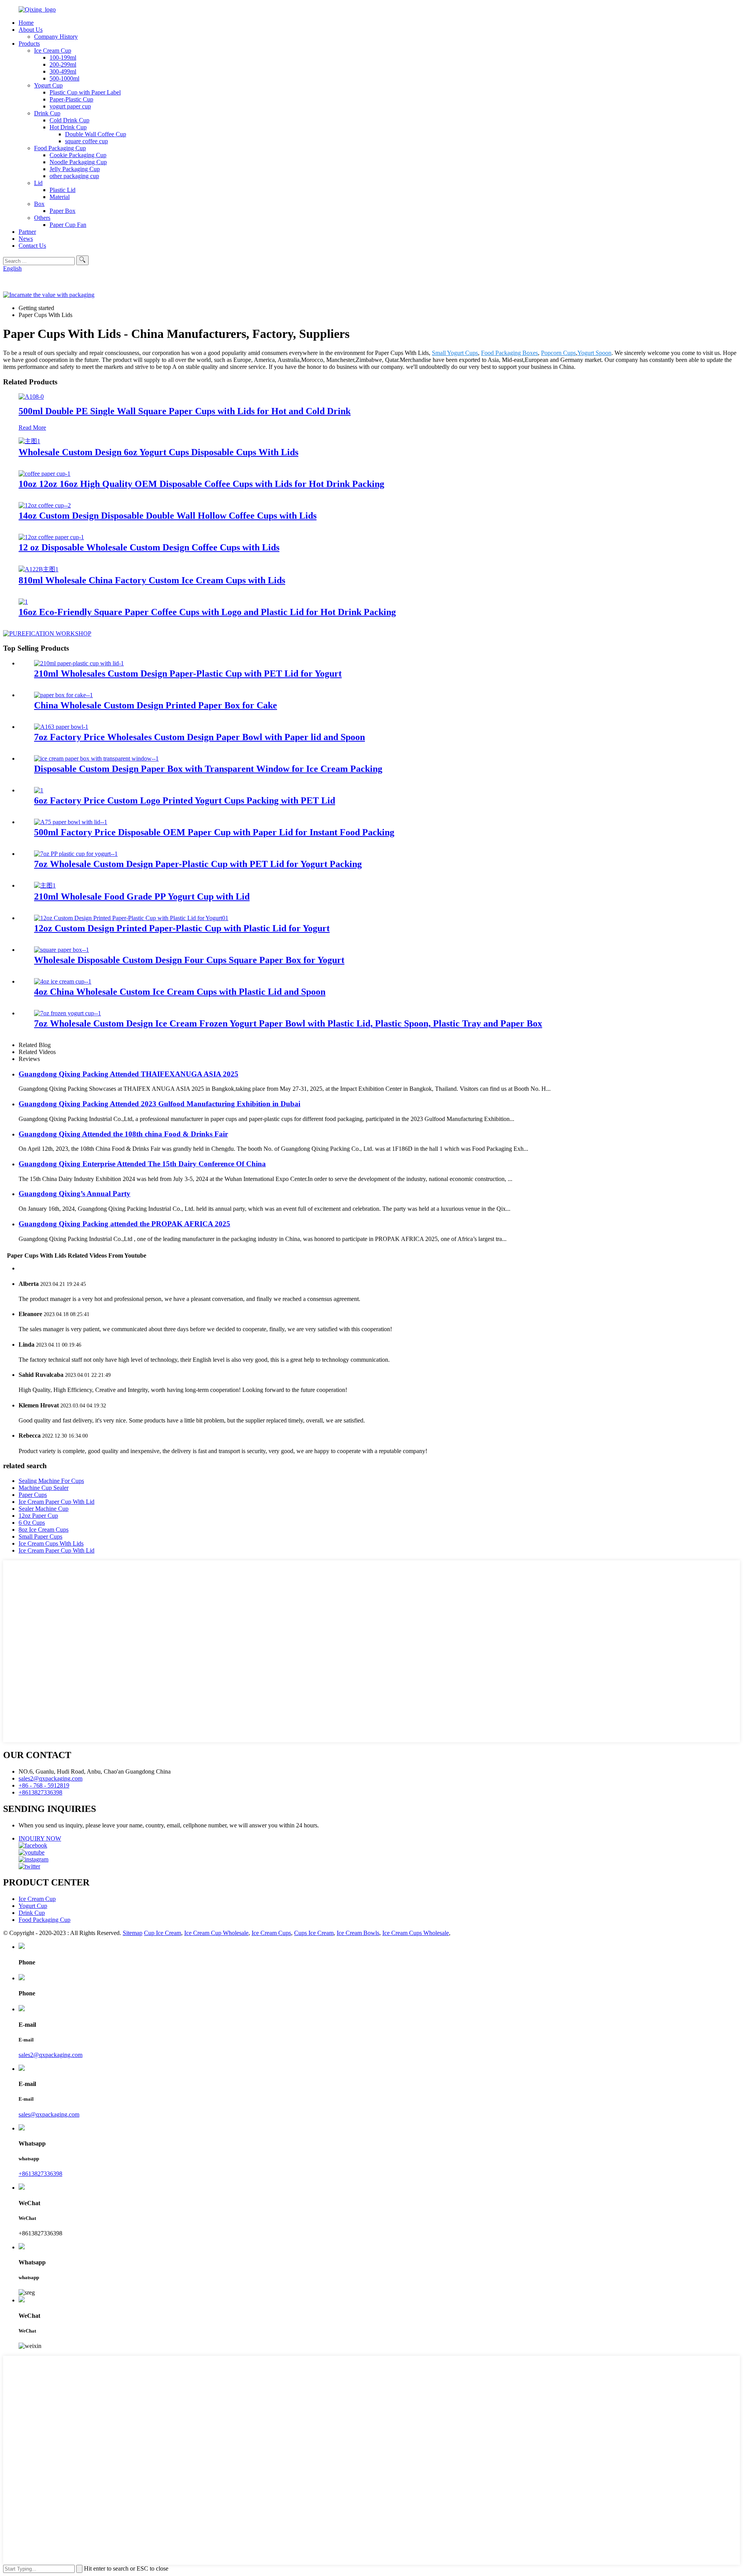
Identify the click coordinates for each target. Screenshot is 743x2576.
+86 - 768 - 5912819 (44, 1785)
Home (26, 23)
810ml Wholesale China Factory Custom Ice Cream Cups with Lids (152, 580)
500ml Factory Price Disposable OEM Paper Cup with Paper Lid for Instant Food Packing (214, 832)
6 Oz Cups (32, 1523)
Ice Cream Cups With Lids (51, 1543)
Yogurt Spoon (594, 353)
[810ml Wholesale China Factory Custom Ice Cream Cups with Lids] (39, 569)
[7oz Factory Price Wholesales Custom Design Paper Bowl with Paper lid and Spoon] (61, 727)
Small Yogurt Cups (455, 353)
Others (42, 218)
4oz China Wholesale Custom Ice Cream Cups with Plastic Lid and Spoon (180, 992)
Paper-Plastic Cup (71, 99)
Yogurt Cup (48, 85)
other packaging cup (74, 176)
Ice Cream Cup (53, 51)
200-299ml (63, 64)
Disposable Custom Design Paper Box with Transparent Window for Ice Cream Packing (208, 769)
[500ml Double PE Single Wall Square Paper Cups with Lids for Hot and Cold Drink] (31, 397)
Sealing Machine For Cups (51, 1481)
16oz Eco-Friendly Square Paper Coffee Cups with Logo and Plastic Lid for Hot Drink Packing (207, 612)
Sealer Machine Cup (44, 1509)
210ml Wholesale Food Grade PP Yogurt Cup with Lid (142, 896)
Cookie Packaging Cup (78, 155)
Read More (32, 428)
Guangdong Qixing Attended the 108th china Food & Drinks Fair (123, 1134)
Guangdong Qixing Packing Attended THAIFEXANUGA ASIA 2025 (128, 1074)
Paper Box (62, 211)
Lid (38, 183)
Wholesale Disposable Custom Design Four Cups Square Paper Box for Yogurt (189, 960)
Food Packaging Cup (60, 148)
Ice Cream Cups (271, 1933)
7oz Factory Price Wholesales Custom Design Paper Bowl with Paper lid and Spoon (199, 737)
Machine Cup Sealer (44, 1488)
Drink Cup (47, 113)
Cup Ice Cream (163, 1933)
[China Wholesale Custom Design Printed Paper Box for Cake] (63, 695)
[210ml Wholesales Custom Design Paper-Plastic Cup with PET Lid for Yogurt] (79, 663)
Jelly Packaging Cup (75, 169)
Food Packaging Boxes (509, 353)
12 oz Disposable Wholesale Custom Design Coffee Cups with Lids (149, 547)
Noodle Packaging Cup (78, 162)
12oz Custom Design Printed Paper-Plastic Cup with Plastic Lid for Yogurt (182, 928)
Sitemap (133, 1933)
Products (29, 44)
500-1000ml (64, 78)
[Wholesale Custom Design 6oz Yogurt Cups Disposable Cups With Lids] (29, 441)
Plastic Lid (62, 190)
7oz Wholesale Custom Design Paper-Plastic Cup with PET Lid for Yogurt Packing (198, 864)
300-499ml (63, 71)
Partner (27, 232)
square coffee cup (86, 141)
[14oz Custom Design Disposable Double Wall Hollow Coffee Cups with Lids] (45, 505)
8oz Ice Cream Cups (44, 1530)
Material (60, 197)
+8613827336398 (40, 1792)
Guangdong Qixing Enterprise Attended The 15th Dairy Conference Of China (142, 1164)
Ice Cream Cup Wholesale (216, 1933)
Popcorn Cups (558, 353)
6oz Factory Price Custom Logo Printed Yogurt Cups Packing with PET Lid (185, 800)
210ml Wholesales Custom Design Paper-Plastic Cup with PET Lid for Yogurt (188, 674)
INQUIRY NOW (40, 1838)
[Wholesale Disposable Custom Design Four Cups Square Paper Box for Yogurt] (62, 950)
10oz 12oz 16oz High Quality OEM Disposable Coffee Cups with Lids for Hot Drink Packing (201, 484)
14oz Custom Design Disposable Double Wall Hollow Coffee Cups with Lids (168, 516)
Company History (56, 37)
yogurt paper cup (70, 106)
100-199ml (63, 57)
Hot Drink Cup (68, 127)
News (26, 239)
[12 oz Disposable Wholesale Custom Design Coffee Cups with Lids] (51, 537)
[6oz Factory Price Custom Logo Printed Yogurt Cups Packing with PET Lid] (39, 790)
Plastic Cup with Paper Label (85, 92)
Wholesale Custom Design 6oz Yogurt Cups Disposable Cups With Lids (158, 452)
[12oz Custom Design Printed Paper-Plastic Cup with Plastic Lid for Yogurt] (131, 918)
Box (39, 204)
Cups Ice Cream (314, 1933)
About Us (31, 30)
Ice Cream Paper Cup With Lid (56, 1502)
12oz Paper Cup (38, 1516)
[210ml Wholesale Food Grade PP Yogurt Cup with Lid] (45, 885)
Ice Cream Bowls (358, 1933)
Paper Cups (33, 1495)
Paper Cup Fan (68, 225)
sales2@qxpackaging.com (51, 1778)
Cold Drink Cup (69, 120)
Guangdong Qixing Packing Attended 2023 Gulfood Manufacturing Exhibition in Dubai (159, 1104)
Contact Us (32, 246)
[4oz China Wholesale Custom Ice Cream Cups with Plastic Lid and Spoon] (63, 981)
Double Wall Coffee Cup (96, 134)
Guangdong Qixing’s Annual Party (74, 1194)
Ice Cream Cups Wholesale (416, 1933)
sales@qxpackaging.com (49, 2114)
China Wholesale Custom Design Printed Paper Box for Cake (156, 705)
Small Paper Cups (40, 1537)
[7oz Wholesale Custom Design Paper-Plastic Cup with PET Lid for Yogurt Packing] (76, 854)
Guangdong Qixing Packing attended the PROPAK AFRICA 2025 (124, 1224)
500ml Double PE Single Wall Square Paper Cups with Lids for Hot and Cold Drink (185, 411)
